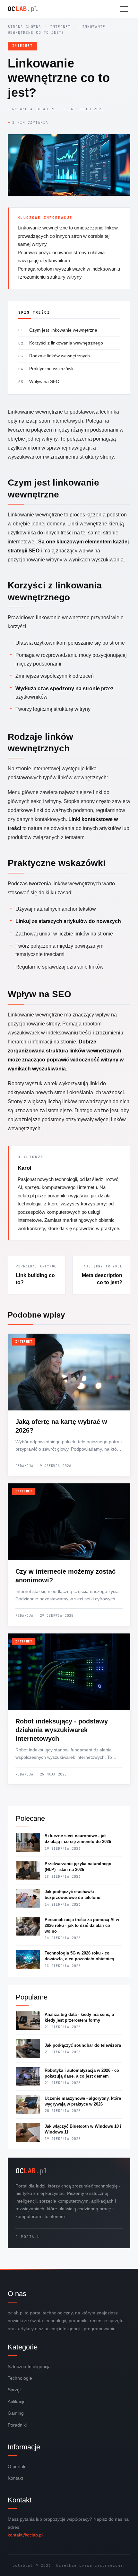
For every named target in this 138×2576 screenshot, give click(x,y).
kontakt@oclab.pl (25, 2535)
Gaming (16, 2413)
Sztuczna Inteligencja (29, 2366)
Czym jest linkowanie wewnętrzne (63, 330)
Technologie (20, 2378)
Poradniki (17, 2425)
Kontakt (15, 2478)
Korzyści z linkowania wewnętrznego (66, 343)
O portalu (28, 2237)
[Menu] (124, 9)
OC (23, 9)
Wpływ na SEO (44, 381)
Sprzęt (14, 2390)
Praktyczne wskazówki (52, 369)
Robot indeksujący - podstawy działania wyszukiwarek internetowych (62, 1730)
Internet (60, 27)
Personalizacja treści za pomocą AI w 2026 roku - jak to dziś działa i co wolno (82, 1925)
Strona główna (24, 27)
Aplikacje (17, 2402)
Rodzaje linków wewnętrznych (60, 356)
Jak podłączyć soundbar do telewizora (83, 2045)
